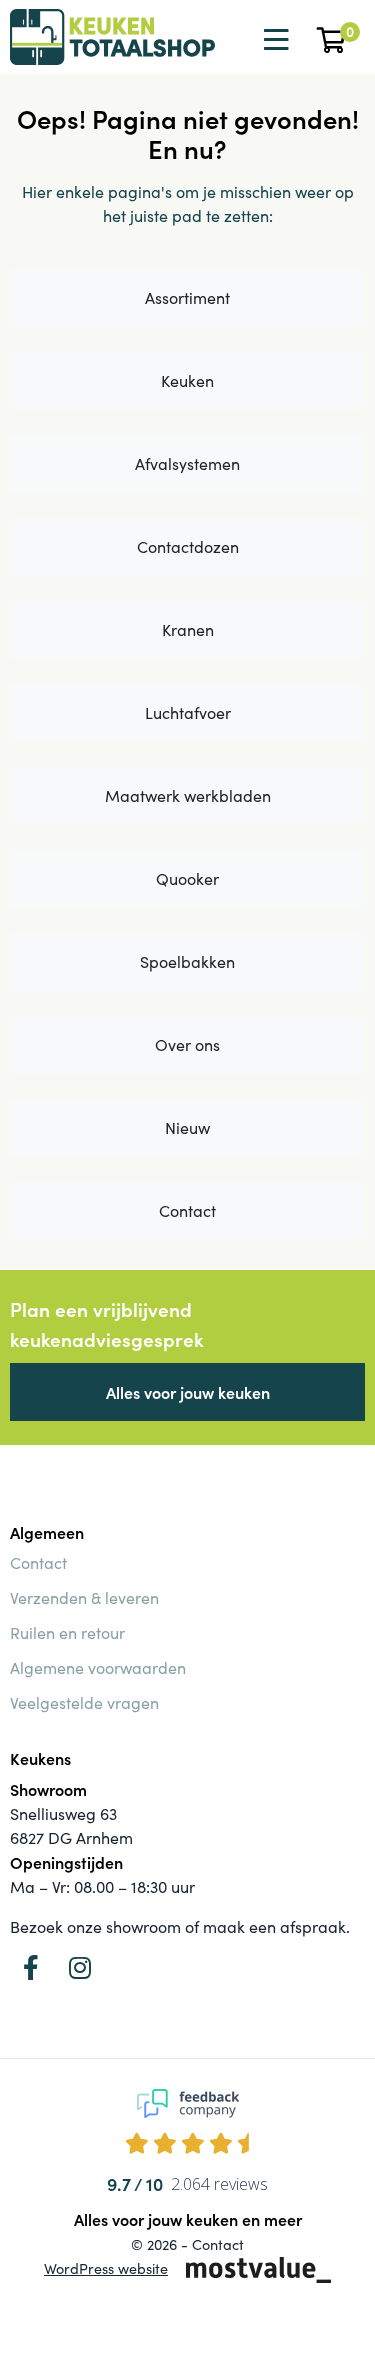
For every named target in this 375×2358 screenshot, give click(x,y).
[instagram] (80, 1967)
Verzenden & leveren (84, 1597)
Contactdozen (188, 546)
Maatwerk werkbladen (188, 795)
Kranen (188, 629)
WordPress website (106, 2268)
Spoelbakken (187, 961)
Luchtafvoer (188, 712)
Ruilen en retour (67, 1632)
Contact (187, 1210)
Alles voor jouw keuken (188, 1392)
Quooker (187, 878)
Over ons (187, 1044)
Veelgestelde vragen (84, 1702)
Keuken (187, 380)
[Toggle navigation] (274, 40)
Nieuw (187, 1127)
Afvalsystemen (187, 463)
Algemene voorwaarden (98, 1667)
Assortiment (187, 297)
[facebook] (31, 1967)
